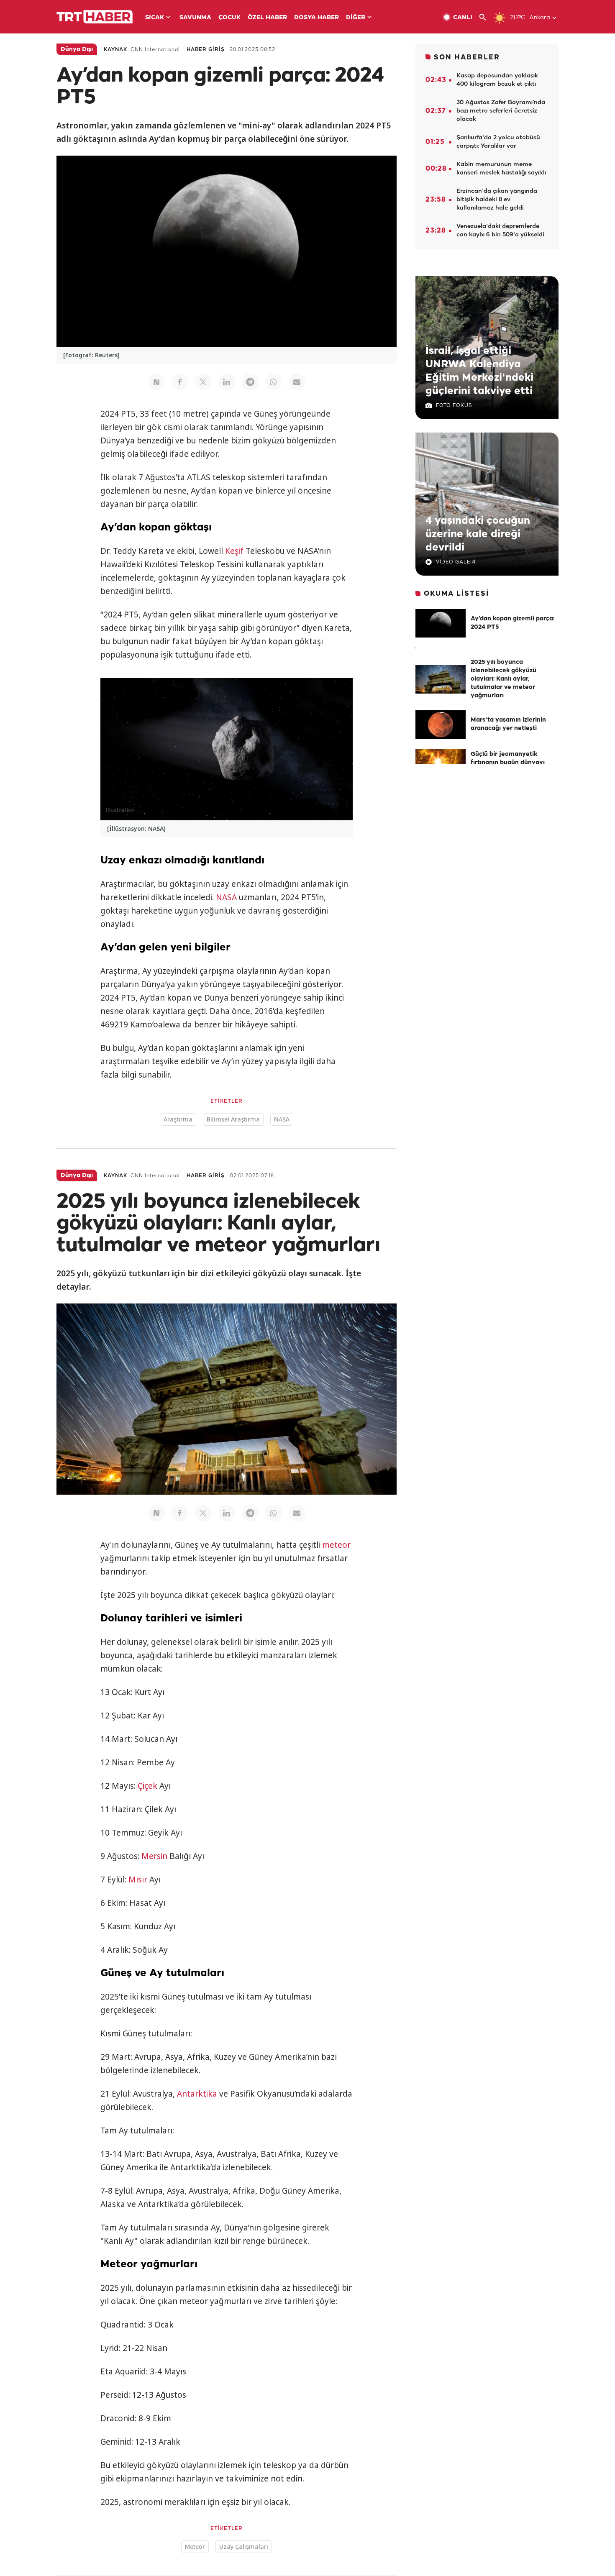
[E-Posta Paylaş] (297, 382)
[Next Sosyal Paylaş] (156, 382)
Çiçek (147, 1786)
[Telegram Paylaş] (250, 382)
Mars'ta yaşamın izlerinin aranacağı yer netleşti (508, 724)
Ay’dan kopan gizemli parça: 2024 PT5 (512, 623)
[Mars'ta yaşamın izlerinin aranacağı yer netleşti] (441, 725)
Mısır (138, 1880)
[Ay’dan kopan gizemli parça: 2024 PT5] (441, 623)
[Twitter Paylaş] (203, 382)
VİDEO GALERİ (456, 562)
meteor (336, 1545)
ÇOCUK (229, 18)
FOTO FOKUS (454, 406)
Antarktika (197, 2094)
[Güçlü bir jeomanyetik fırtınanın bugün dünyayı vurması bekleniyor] (441, 763)
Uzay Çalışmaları (244, 2547)
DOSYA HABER (316, 18)
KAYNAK (115, 50)
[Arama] (486, 17)
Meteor (195, 2547)
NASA (226, 897)
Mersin (154, 1856)
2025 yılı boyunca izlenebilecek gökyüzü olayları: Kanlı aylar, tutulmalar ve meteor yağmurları (504, 679)
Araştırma (178, 1119)
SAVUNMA (195, 18)
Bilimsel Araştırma (233, 1119)
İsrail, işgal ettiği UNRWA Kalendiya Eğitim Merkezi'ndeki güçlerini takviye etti (479, 371)
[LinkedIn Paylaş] (227, 382)
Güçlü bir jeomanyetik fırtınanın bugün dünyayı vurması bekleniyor (508, 763)
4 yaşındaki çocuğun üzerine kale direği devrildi (478, 534)
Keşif (234, 551)
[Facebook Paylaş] (180, 382)
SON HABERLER (467, 58)
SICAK (155, 18)
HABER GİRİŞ (206, 50)
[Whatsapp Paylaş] (274, 382)
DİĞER (356, 18)
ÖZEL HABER (267, 18)
